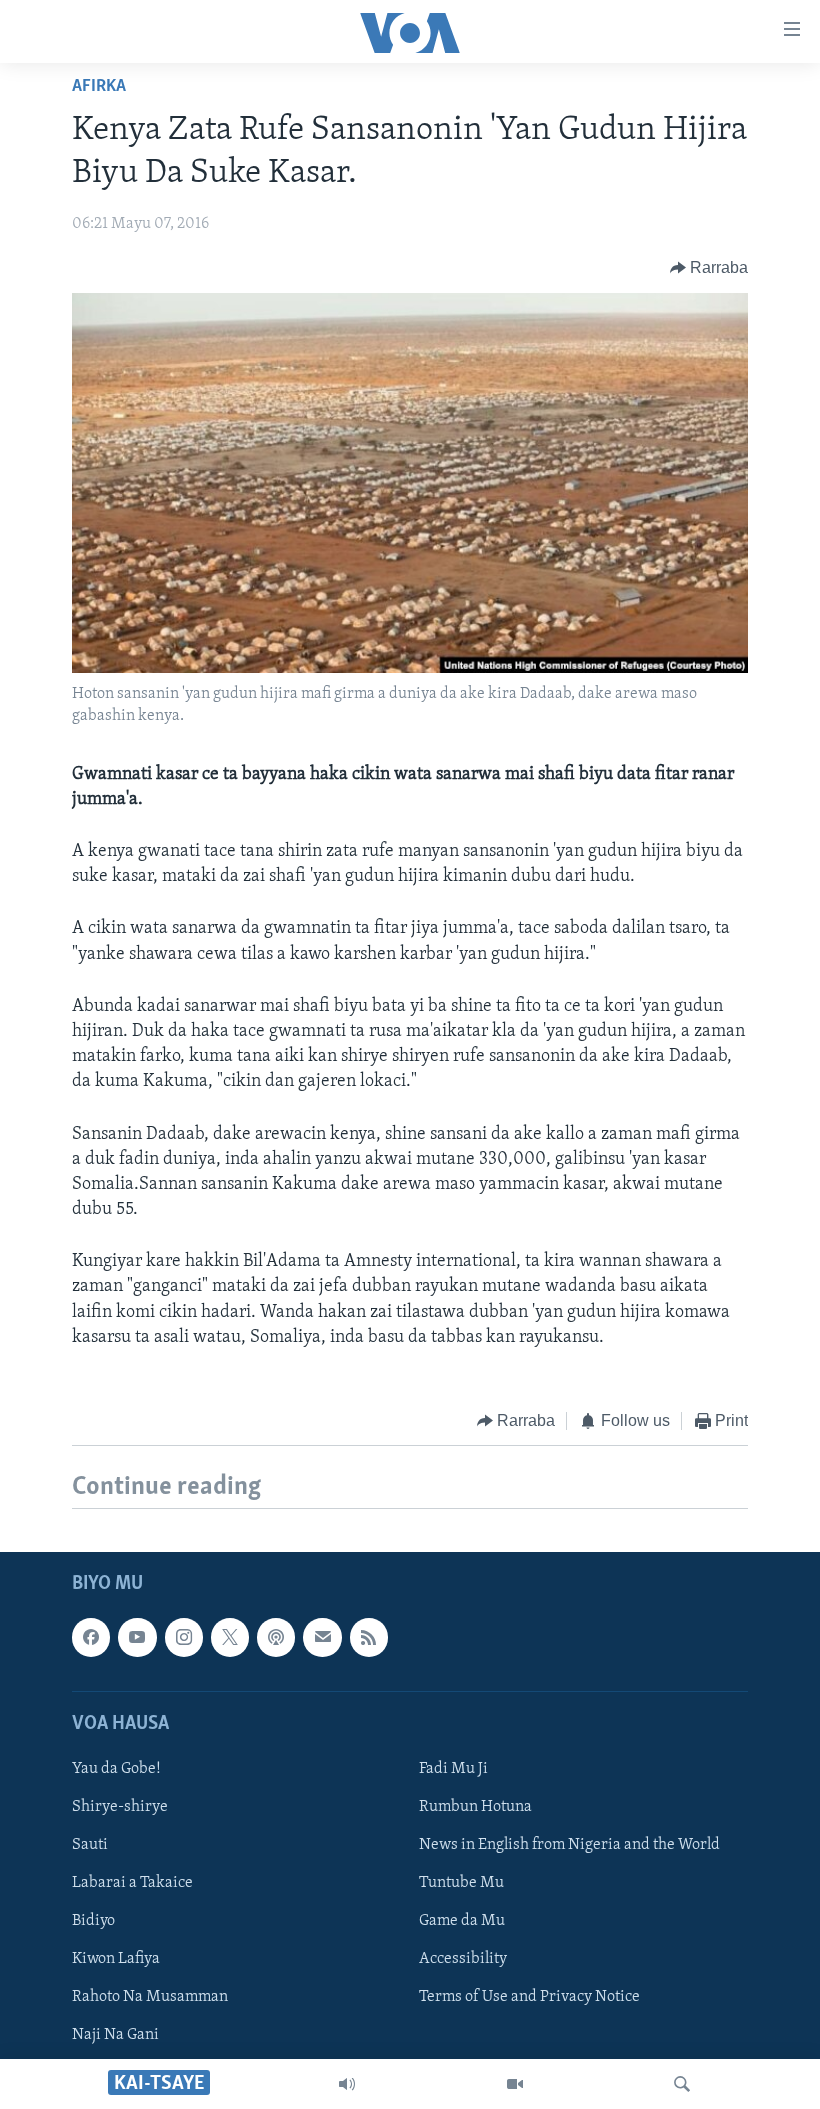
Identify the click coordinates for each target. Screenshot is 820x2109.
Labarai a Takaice (132, 1884)
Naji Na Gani (115, 2036)
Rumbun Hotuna (475, 1807)
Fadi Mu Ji (453, 1769)
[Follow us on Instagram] (184, 1638)
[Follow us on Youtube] (137, 1638)
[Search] (682, 2084)
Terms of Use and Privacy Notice (529, 1998)
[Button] (709, 268)
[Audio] (347, 2084)
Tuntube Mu (461, 1884)
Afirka (99, 87)
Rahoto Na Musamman (150, 1998)
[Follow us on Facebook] (91, 1638)
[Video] (515, 2084)
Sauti (90, 1845)
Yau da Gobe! (116, 1769)
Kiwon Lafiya (116, 1960)
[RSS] (369, 1638)
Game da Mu (462, 1922)
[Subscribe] (322, 1638)
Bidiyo (93, 1922)
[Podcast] (276, 1638)
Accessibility (463, 1960)
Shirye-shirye (120, 1807)
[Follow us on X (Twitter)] (230, 1638)
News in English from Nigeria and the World (569, 1845)
